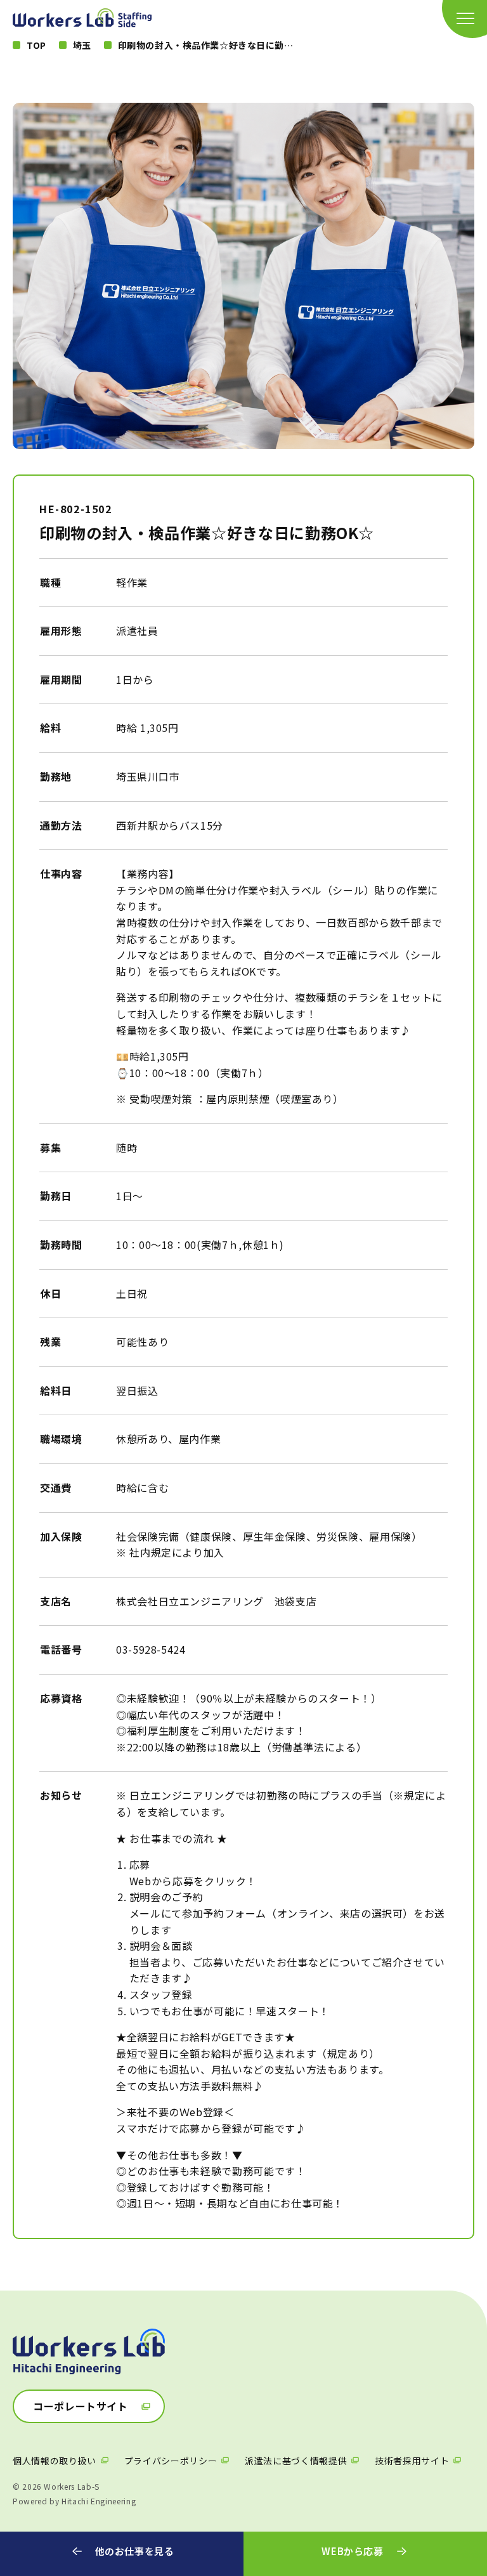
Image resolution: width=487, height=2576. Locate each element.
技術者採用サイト (412, 2461)
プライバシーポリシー (171, 2461)
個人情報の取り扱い (55, 2461)
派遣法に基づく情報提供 (296, 2461)
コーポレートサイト (81, 2406)
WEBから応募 (352, 2551)
